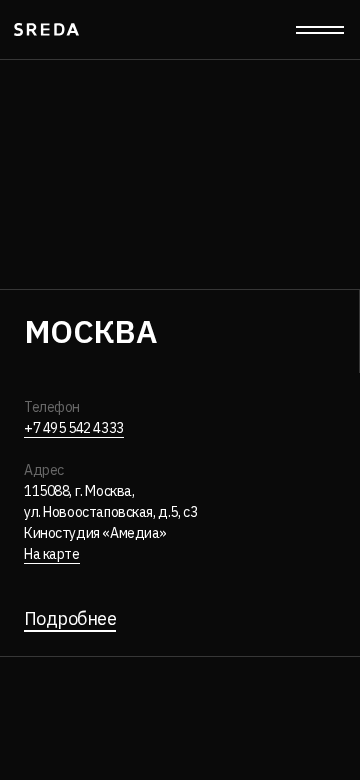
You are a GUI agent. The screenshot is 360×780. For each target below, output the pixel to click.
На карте (52, 554)
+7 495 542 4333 (74, 428)
